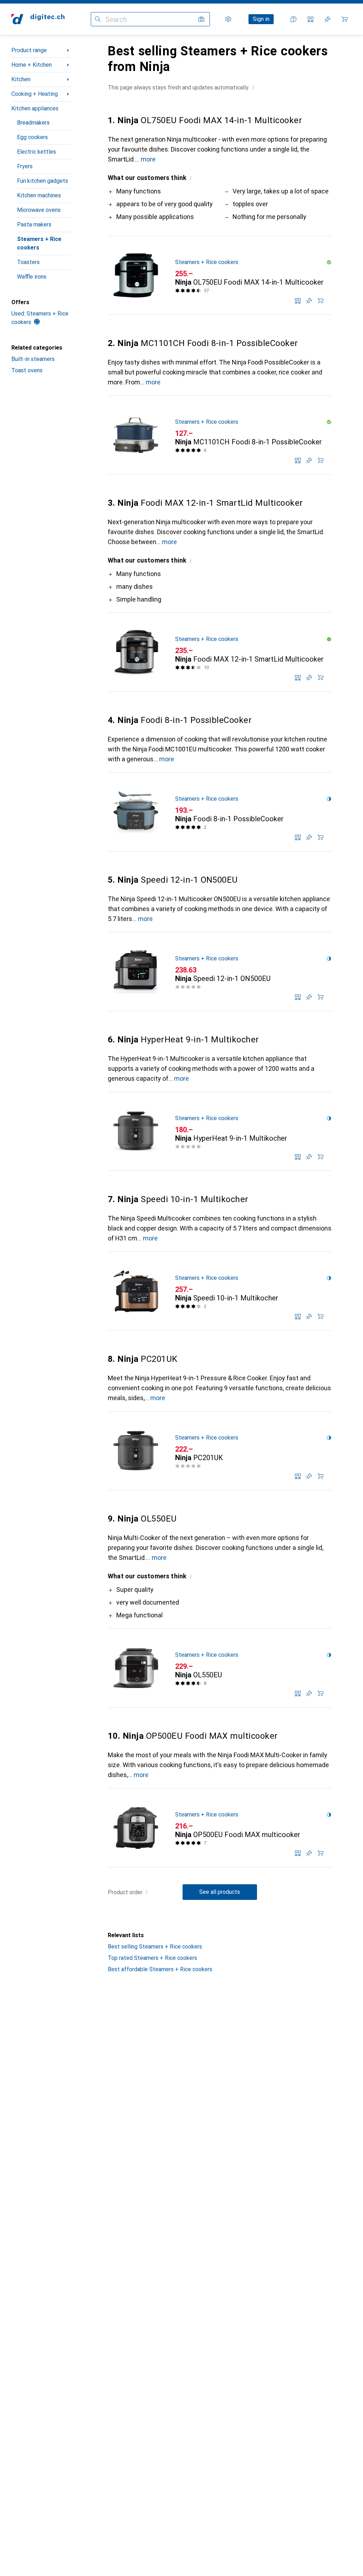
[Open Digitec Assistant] (294, 19)
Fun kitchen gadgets (43, 181)
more (148, 159)
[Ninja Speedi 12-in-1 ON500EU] (220, 972)
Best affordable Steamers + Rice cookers (160, 1969)
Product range (29, 50)
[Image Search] (201, 19)
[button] (253, 87)
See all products (220, 1892)
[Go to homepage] (38, 19)
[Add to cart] (320, 301)
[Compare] (298, 301)
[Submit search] (98, 19)
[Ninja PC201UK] (220, 1451)
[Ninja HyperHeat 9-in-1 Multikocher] (220, 1131)
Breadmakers (33, 123)
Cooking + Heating (35, 94)
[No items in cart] (345, 19)
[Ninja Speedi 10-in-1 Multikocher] (220, 1291)
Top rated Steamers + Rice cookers (152, 1958)
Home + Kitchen (32, 65)
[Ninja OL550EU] (220, 1668)
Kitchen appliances (35, 108)
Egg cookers (32, 137)
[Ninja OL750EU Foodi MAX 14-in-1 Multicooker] (220, 275)
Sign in (261, 19)
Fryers (25, 166)
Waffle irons (32, 277)
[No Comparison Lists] (311, 19)
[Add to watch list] (309, 301)
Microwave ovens (39, 210)
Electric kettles (37, 152)
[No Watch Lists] (328, 19)
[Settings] (228, 19)
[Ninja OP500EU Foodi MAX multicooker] (220, 1828)
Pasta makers (34, 224)
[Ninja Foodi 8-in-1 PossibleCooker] (220, 812)
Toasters (28, 262)
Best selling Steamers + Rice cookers (155, 1947)
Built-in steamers (33, 359)
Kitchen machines (39, 195)
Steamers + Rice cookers (39, 243)
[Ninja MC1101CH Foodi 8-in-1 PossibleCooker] (220, 435)
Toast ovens (27, 370)
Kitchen (21, 79)
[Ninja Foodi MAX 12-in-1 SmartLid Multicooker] (220, 652)
